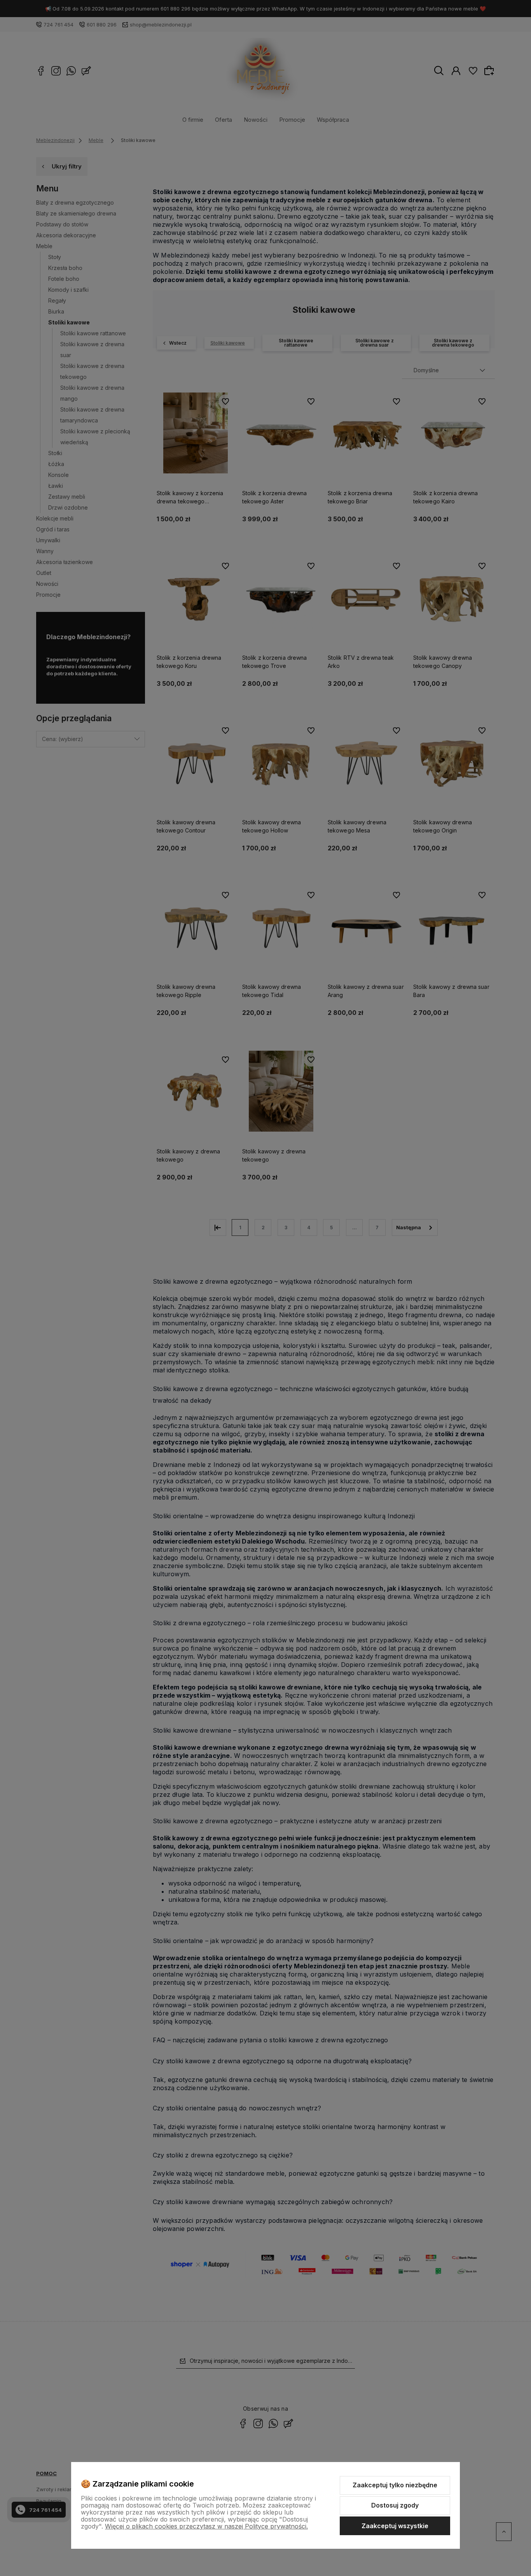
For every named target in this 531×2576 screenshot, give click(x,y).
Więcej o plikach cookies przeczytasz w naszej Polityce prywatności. (206, 2526)
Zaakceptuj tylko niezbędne (395, 2485)
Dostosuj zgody (395, 2505)
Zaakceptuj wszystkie (395, 2526)
